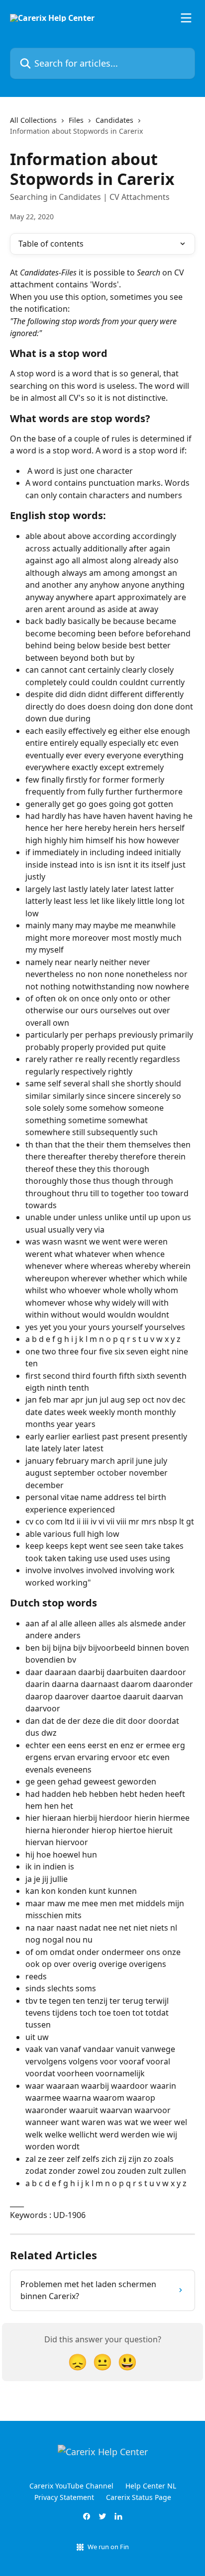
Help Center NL (151, 2486)
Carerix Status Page (139, 2497)
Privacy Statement (64, 2497)
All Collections (33, 120)
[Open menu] (186, 18)
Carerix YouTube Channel (71, 2486)
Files (76, 120)
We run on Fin (108, 2547)
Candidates (114, 120)
